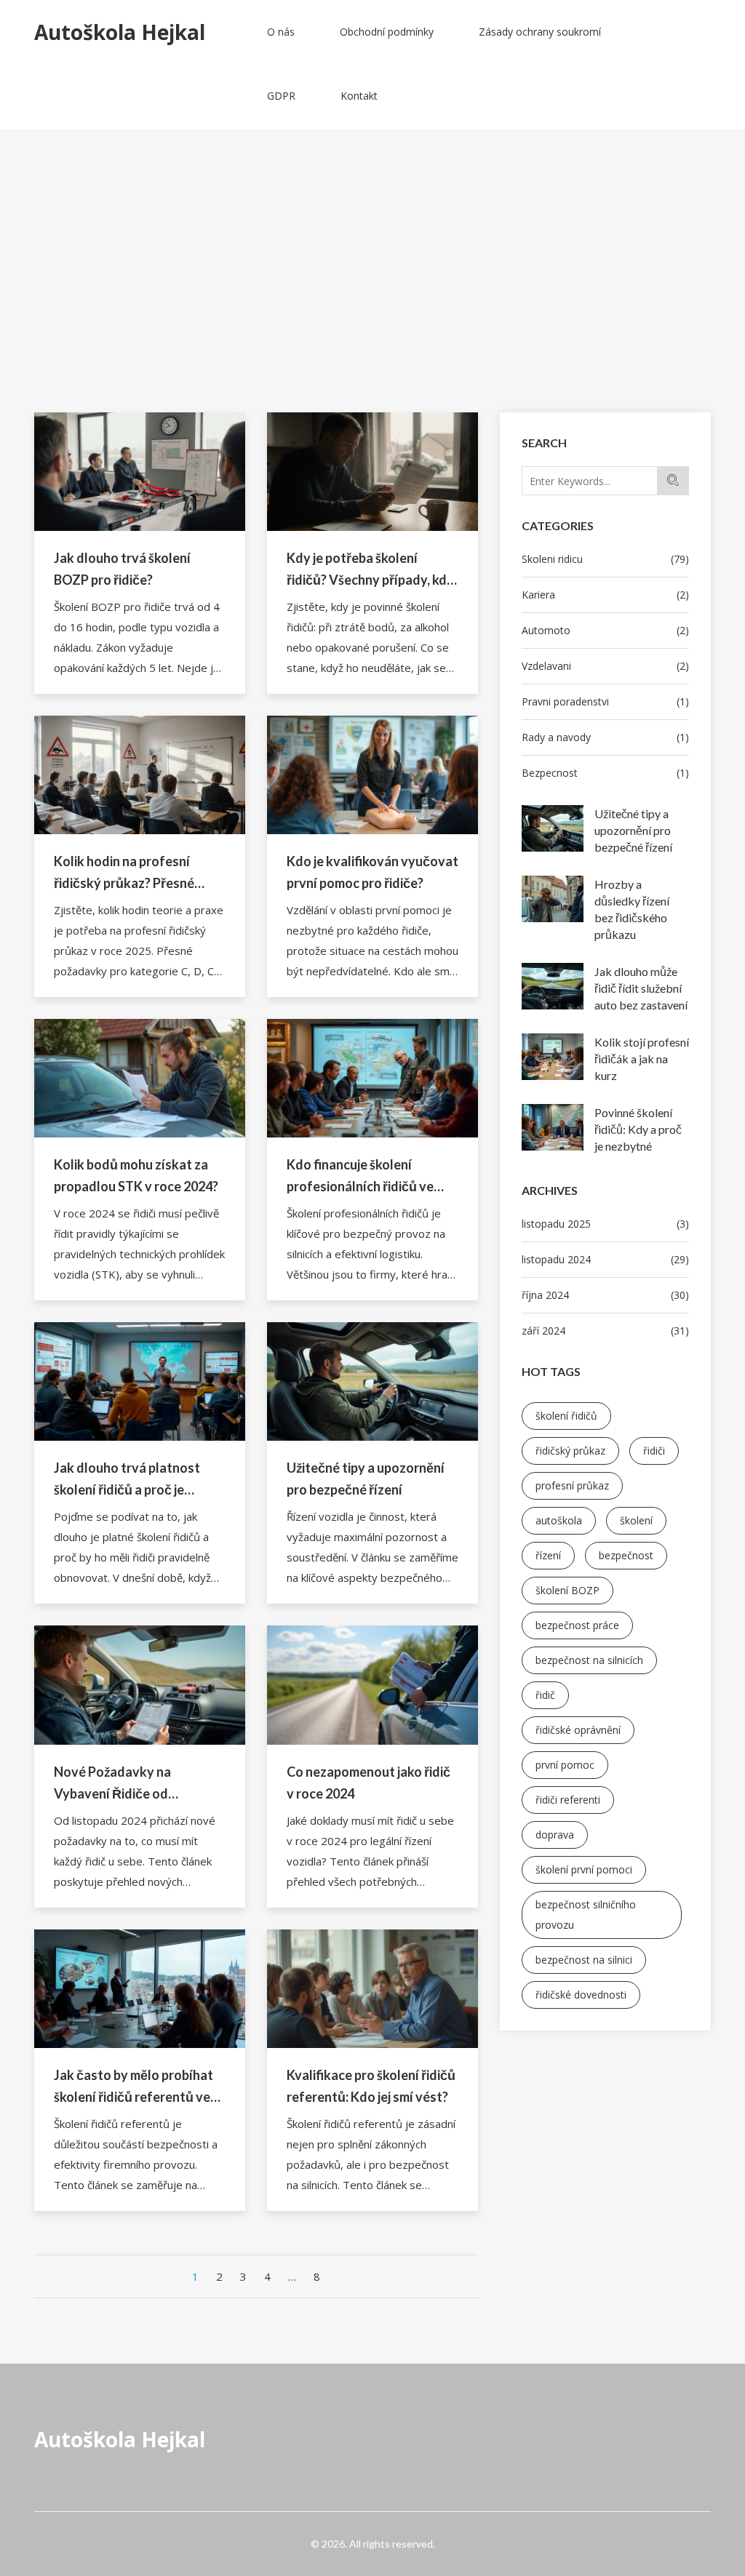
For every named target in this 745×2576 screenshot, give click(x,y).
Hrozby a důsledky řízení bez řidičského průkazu (632, 909)
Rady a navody (605, 737)
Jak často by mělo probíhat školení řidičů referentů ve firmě (134, 2087)
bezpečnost (626, 1555)
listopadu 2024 (605, 1259)
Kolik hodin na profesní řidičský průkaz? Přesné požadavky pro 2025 (124, 873)
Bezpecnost (605, 773)
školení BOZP (567, 1590)
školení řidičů (566, 1416)
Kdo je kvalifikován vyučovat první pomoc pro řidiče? (372, 872)
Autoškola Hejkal (120, 2439)
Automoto (605, 630)
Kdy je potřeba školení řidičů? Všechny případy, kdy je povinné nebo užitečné (370, 570)
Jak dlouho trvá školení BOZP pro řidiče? (122, 569)
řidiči (654, 1451)
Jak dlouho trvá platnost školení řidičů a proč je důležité (127, 1480)
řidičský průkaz (570, 1451)
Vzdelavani (605, 666)
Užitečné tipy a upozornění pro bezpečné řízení (633, 830)
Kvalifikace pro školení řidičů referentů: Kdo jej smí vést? (371, 2086)
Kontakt (359, 96)
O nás (281, 32)
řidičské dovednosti (581, 1995)
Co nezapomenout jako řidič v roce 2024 (368, 1783)
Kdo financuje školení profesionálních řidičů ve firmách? (360, 1177)
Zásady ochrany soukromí (540, 32)
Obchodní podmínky (387, 32)
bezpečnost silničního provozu (586, 1915)
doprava (555, 1835)
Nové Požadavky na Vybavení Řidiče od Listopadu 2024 (112, 1784)
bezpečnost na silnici (584, 1960)
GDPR (281, 96)
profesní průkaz (572, 1485)
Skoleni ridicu (605, 559)
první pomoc (565, 1765)
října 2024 (605, 1295)
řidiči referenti (568, 1800)
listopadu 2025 (605, 1224)
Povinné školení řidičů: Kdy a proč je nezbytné (638, 1129)
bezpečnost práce (577, 1625)
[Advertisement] (372, 303)
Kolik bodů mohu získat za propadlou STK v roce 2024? (136, 1175)
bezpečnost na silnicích (589, 1660)
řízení (548, 1555)
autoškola (559, 1520)
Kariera (605, 595)
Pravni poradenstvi (605, 701)
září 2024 (605, 1331)
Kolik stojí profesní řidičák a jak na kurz (642, 1059)
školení (636, 1520)
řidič (545, 1695)
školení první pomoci (584, 1869)
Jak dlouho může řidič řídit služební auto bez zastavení (641, 988)
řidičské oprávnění (578, 1730)
